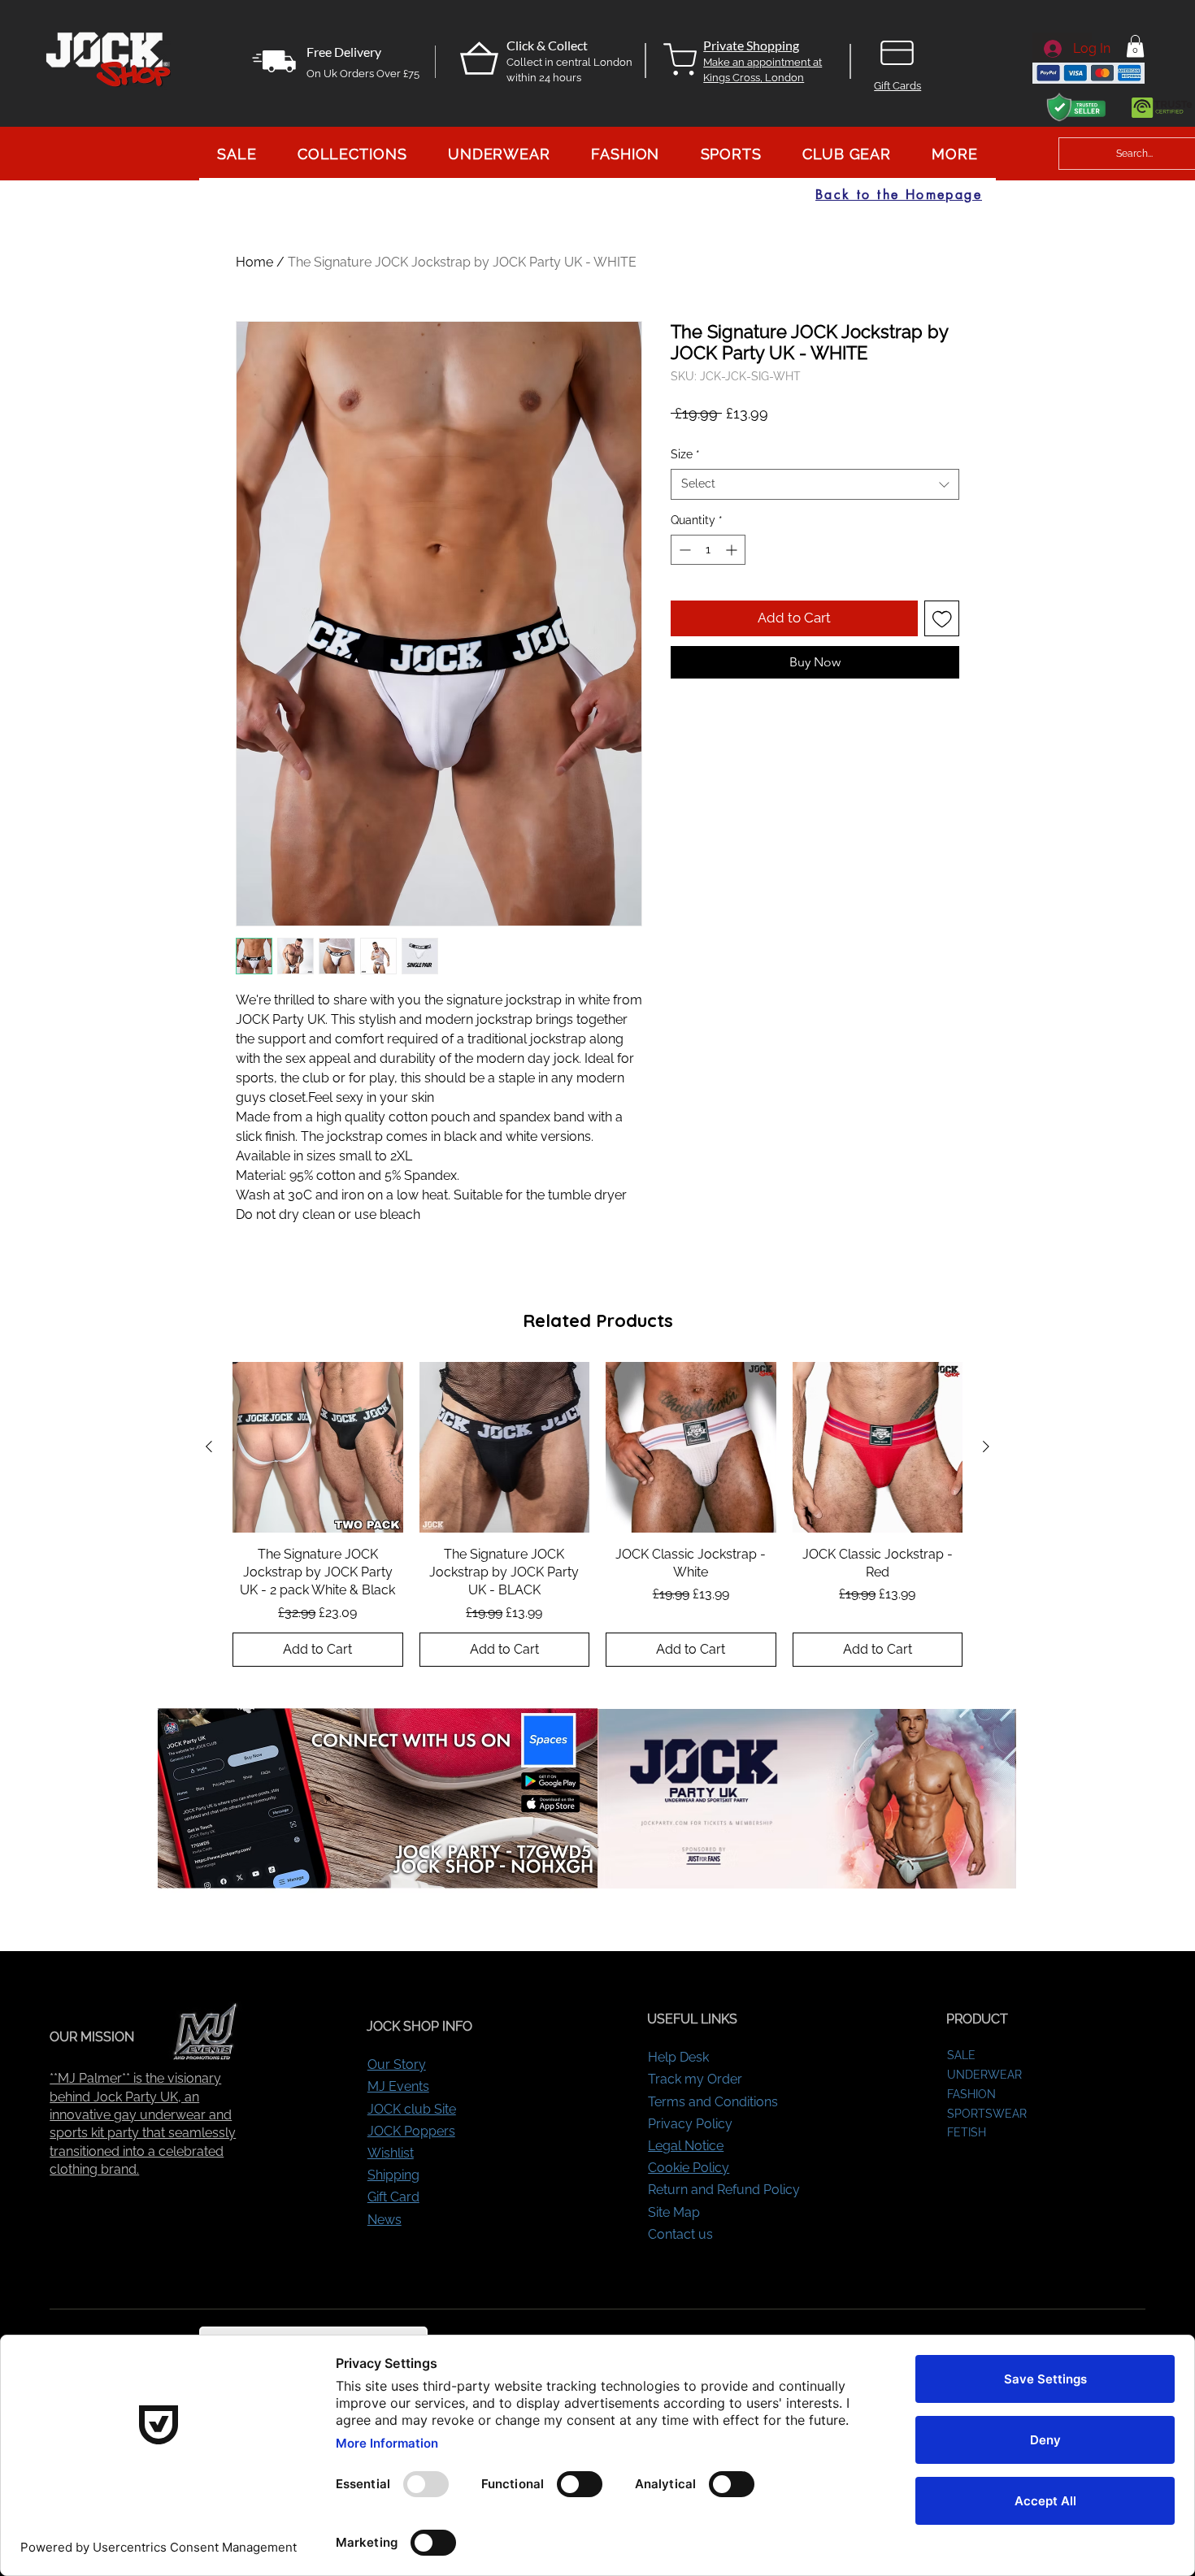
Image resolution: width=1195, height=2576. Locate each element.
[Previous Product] (209, 1446)
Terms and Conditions (713, 2102)
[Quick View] (318, 1447)
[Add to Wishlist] (942, 618)
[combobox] (815, 484)
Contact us (680, 2234)
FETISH (967, 2132)
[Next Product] (986, 1446)
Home (254, 262)
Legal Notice (686, 2146)
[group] (597, 1514)
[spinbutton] (708, 550)
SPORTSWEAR (987, 2114)
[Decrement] (683, 550)
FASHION (971, 2094)
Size (685, 454)
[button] (1135, 46)
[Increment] (733, 550)
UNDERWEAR (984, 2075)
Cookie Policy (689, 2168)
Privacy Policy (690, 2124)
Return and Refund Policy (724, 2190)
